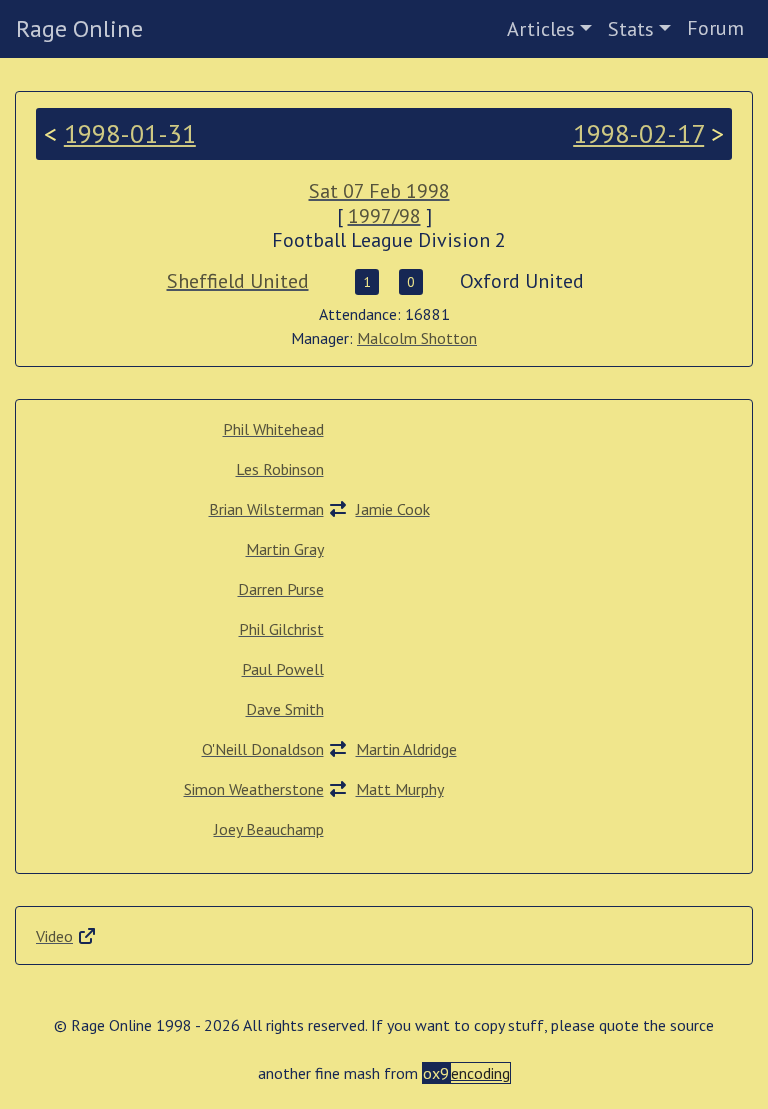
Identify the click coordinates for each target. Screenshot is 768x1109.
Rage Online (79, 28)
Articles (541, 29)
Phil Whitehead (273, 429)
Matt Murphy (400, 789)
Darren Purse (281, 589)
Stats (631, 29)
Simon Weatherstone (254, 789)
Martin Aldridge (406, 749)
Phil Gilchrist (281, 629)
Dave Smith (285, 709)
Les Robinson (280, 469)
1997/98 (384, 216)
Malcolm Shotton (417, 338)
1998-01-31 (130, 133)
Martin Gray (285, 549)
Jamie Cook (393, 509)
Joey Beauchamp (269, 829)
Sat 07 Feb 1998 (379, 191)
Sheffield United (238, 281)
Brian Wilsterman (266, 509)
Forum (715, 28)
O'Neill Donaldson (263, 749)
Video (54, 936)
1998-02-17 (638, 133)
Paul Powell (283, 669)
